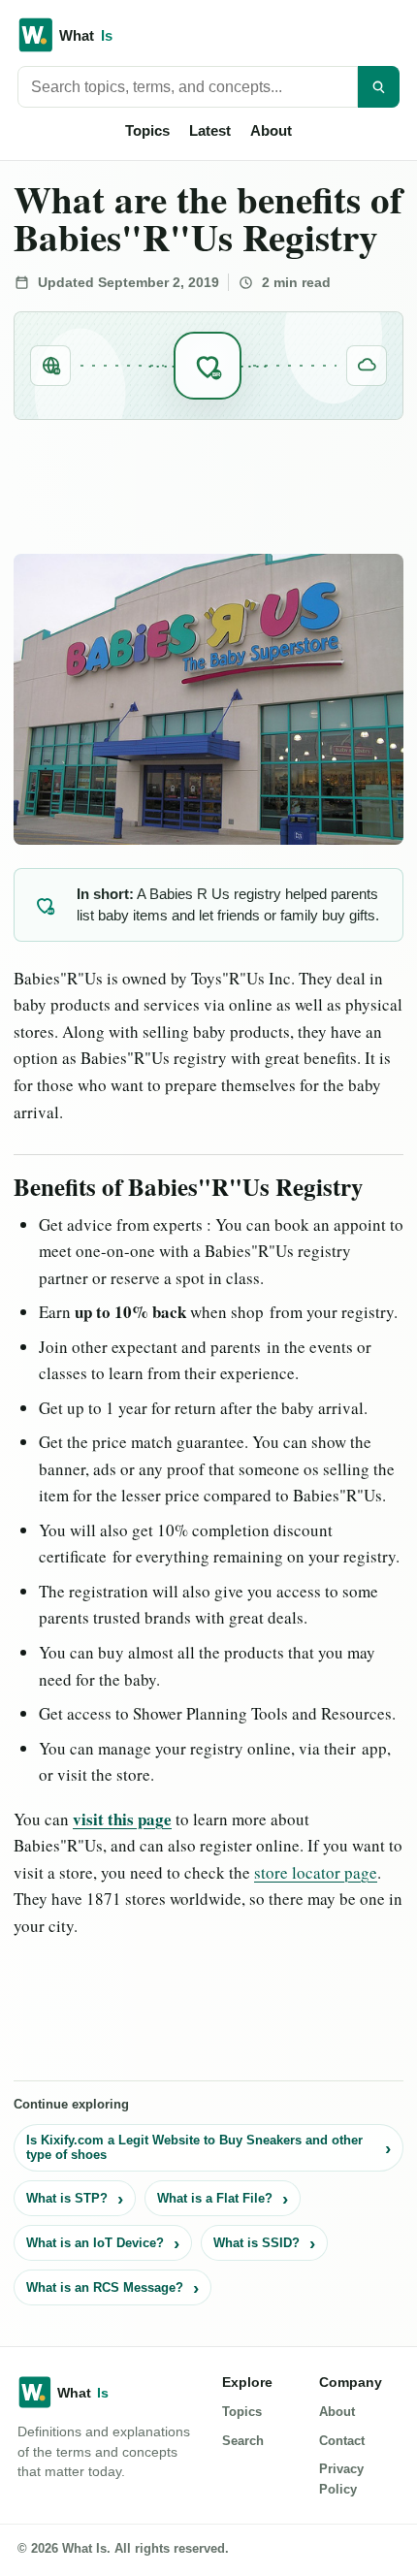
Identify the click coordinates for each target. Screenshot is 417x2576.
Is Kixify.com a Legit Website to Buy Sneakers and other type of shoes (194, 2148)
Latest (210, 130)
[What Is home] (208, 35)
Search (243, 2441)
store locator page (316, 1872)
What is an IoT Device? (95, 2243)
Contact (342, 2441)
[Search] (379, 87)
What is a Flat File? (215, 2198)
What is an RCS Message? (105, 2287)
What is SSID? (257, 2243)
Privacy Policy (341, 2479)
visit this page (122, 1819)
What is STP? (67, 2198)
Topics (147, 130)
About (271, 130)
